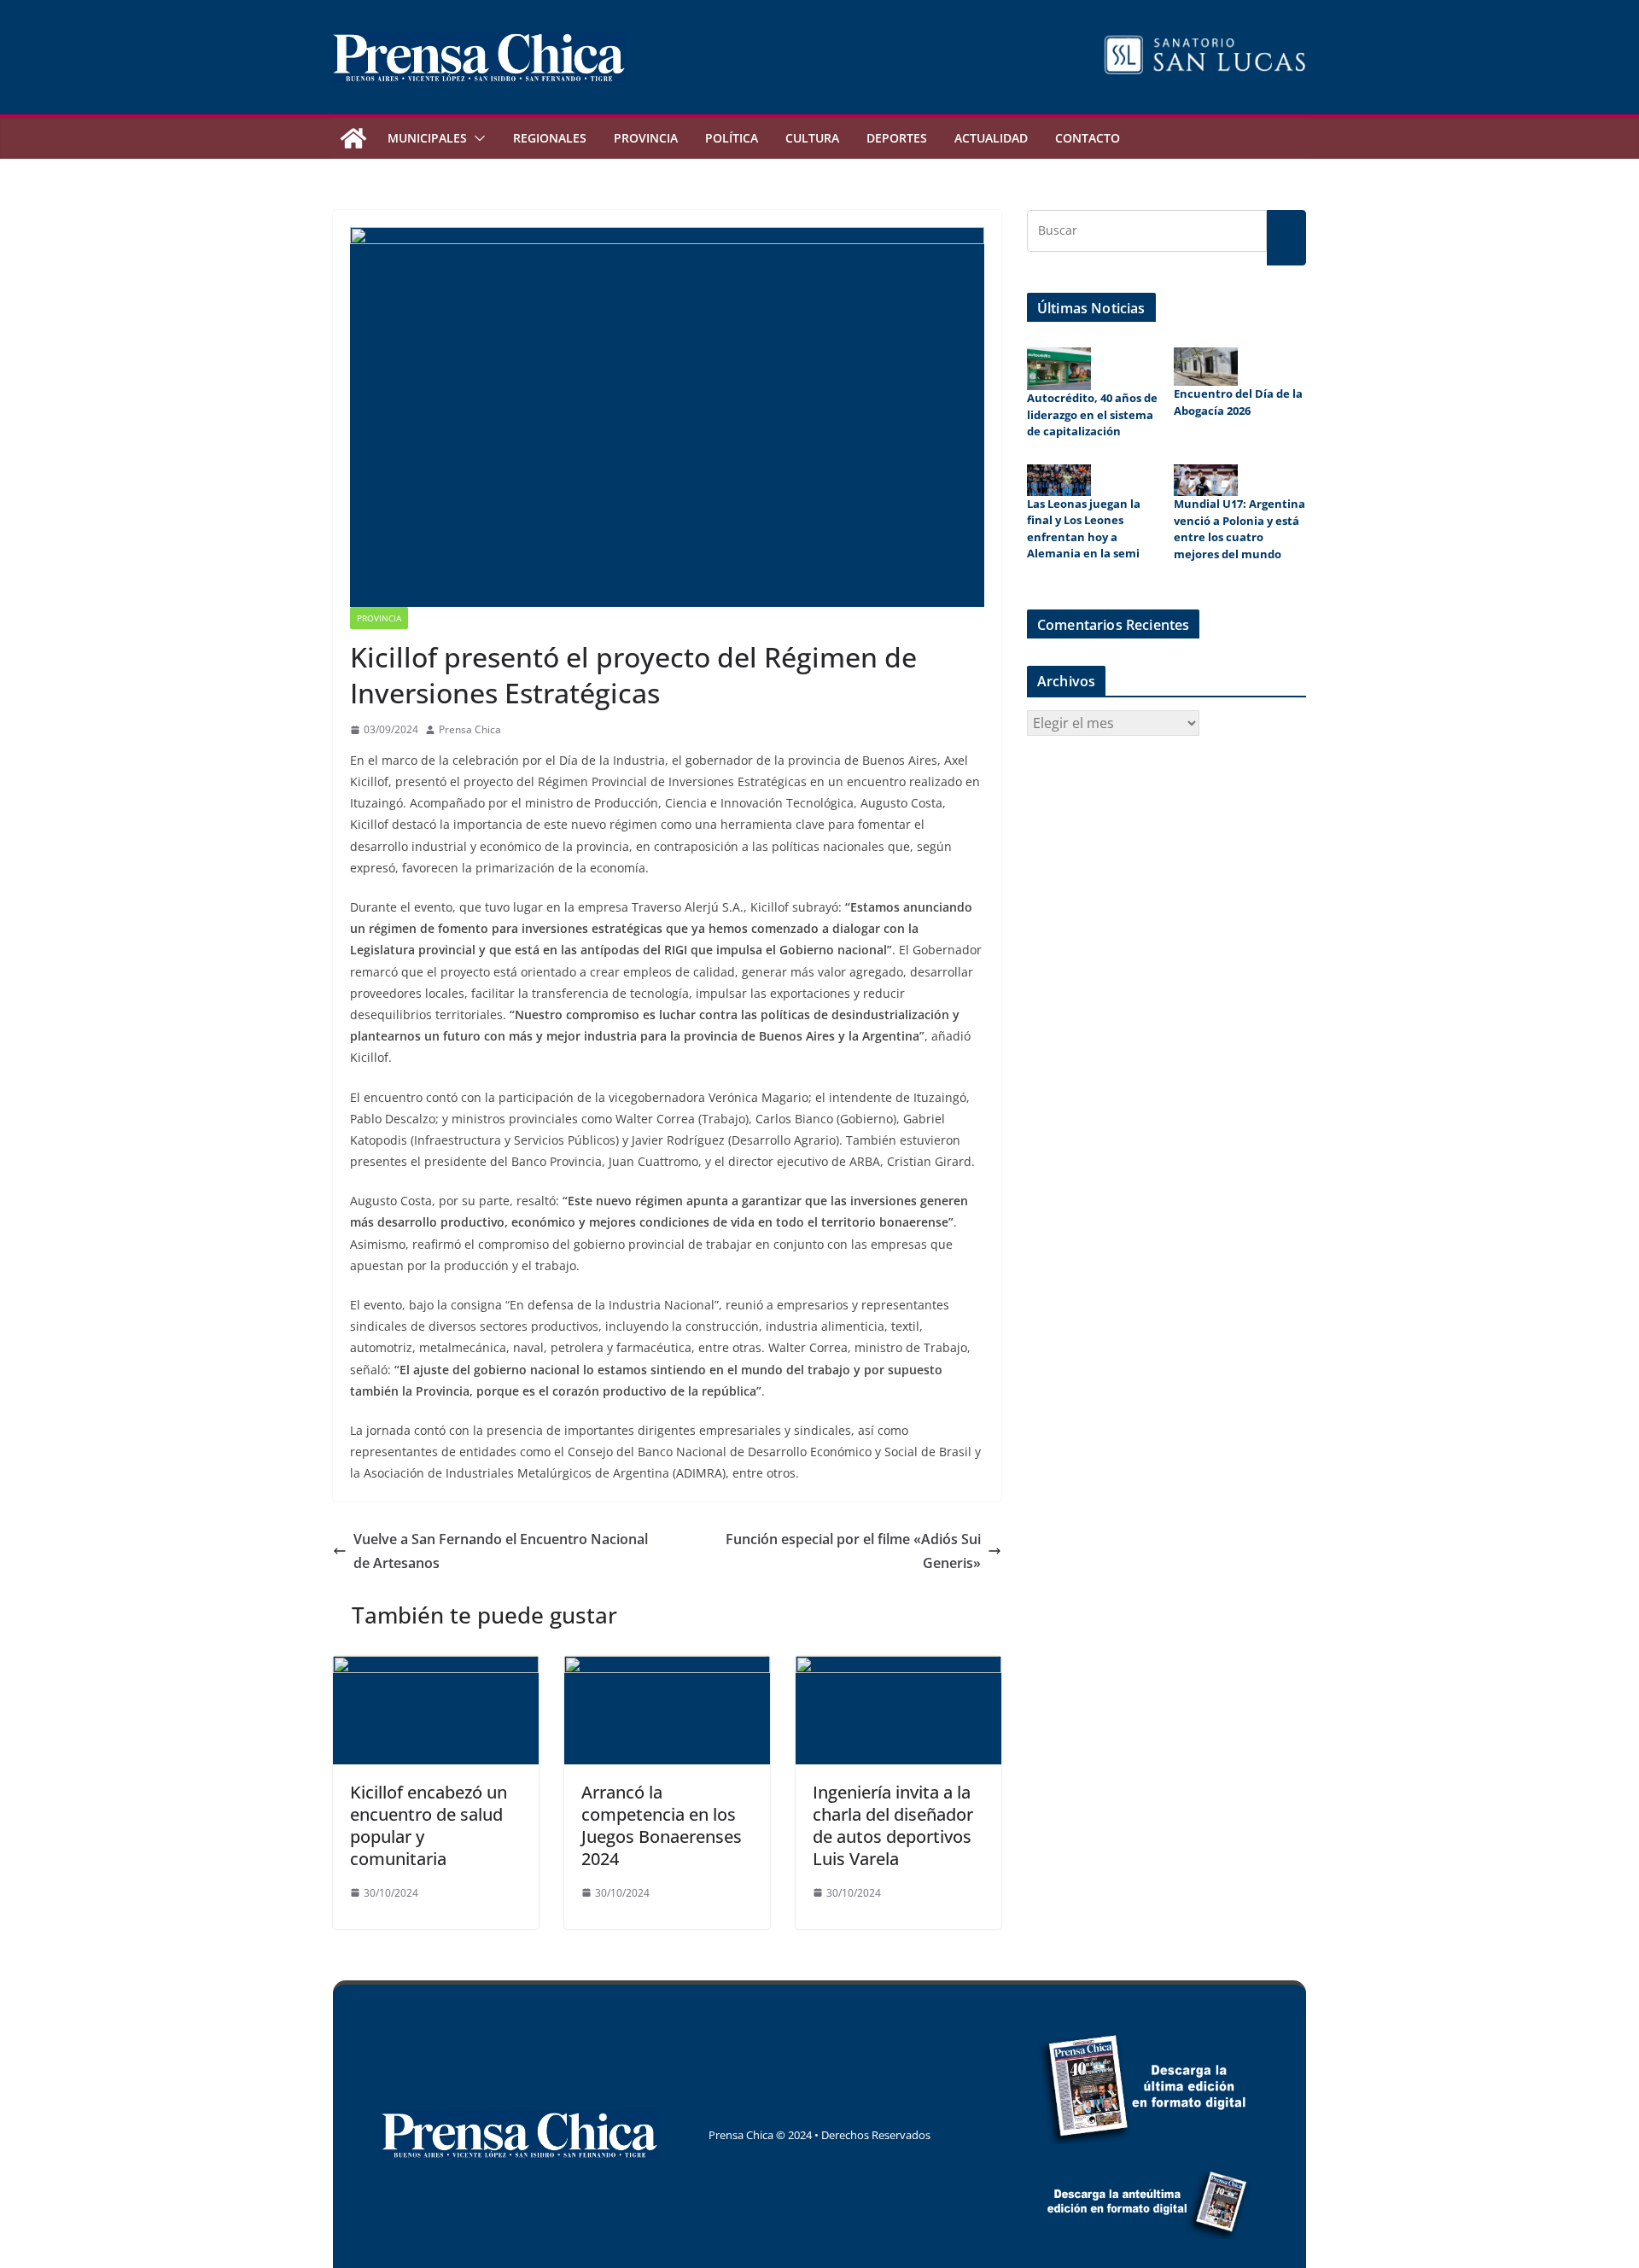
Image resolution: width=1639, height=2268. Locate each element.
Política (732, 138)
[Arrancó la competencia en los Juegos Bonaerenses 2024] (667, 1668)
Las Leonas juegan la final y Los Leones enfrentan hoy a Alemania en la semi (1084, 529)
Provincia (646, 138)
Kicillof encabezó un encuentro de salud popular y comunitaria (429, 1825)
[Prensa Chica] (353, 138)
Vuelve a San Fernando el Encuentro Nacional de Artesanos (501, 1551)
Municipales (427, 138)
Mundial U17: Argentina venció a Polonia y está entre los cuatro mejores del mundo (1239, 529)
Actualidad (991, 138)
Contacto (1088, 138)
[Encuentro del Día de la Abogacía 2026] (1206, 367)
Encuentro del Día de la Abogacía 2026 (1238, 402)
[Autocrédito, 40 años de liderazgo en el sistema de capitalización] (1059, 369)
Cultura (812, 138)
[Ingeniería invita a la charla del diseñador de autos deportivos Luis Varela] (898, 1668)
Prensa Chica (470, 729)
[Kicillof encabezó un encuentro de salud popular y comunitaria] (436, 1668)
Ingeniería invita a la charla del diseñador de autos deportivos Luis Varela (893, 1825)
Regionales (550, 138)
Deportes (897, 138)
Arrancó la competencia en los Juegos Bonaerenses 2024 (662, 1825)
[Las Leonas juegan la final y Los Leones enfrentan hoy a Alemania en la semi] (1059, 480)
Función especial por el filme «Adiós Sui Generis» (853, 1551)
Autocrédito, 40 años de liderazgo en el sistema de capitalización (1092, 414)
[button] (476, 138)
